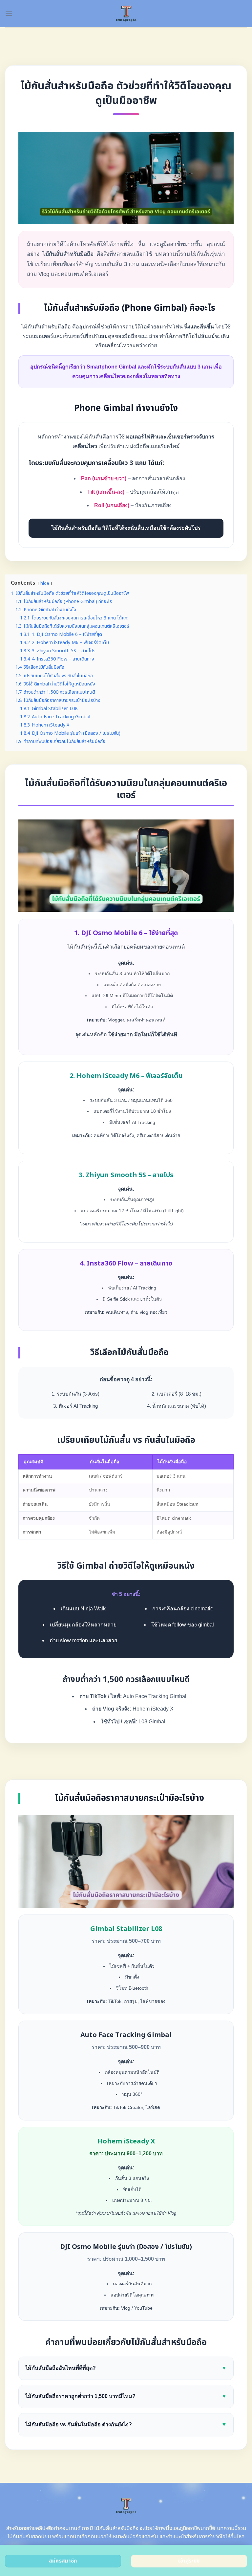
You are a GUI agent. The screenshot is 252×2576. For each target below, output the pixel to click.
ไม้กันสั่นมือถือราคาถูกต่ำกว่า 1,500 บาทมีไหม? (126, 2396)
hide (45, 583)
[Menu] (9, 14)
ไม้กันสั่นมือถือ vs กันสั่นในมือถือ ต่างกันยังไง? (126, 2424)
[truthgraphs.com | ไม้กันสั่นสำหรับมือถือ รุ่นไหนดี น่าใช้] (126, 14)
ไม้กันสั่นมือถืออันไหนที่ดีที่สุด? (126, 2368)
